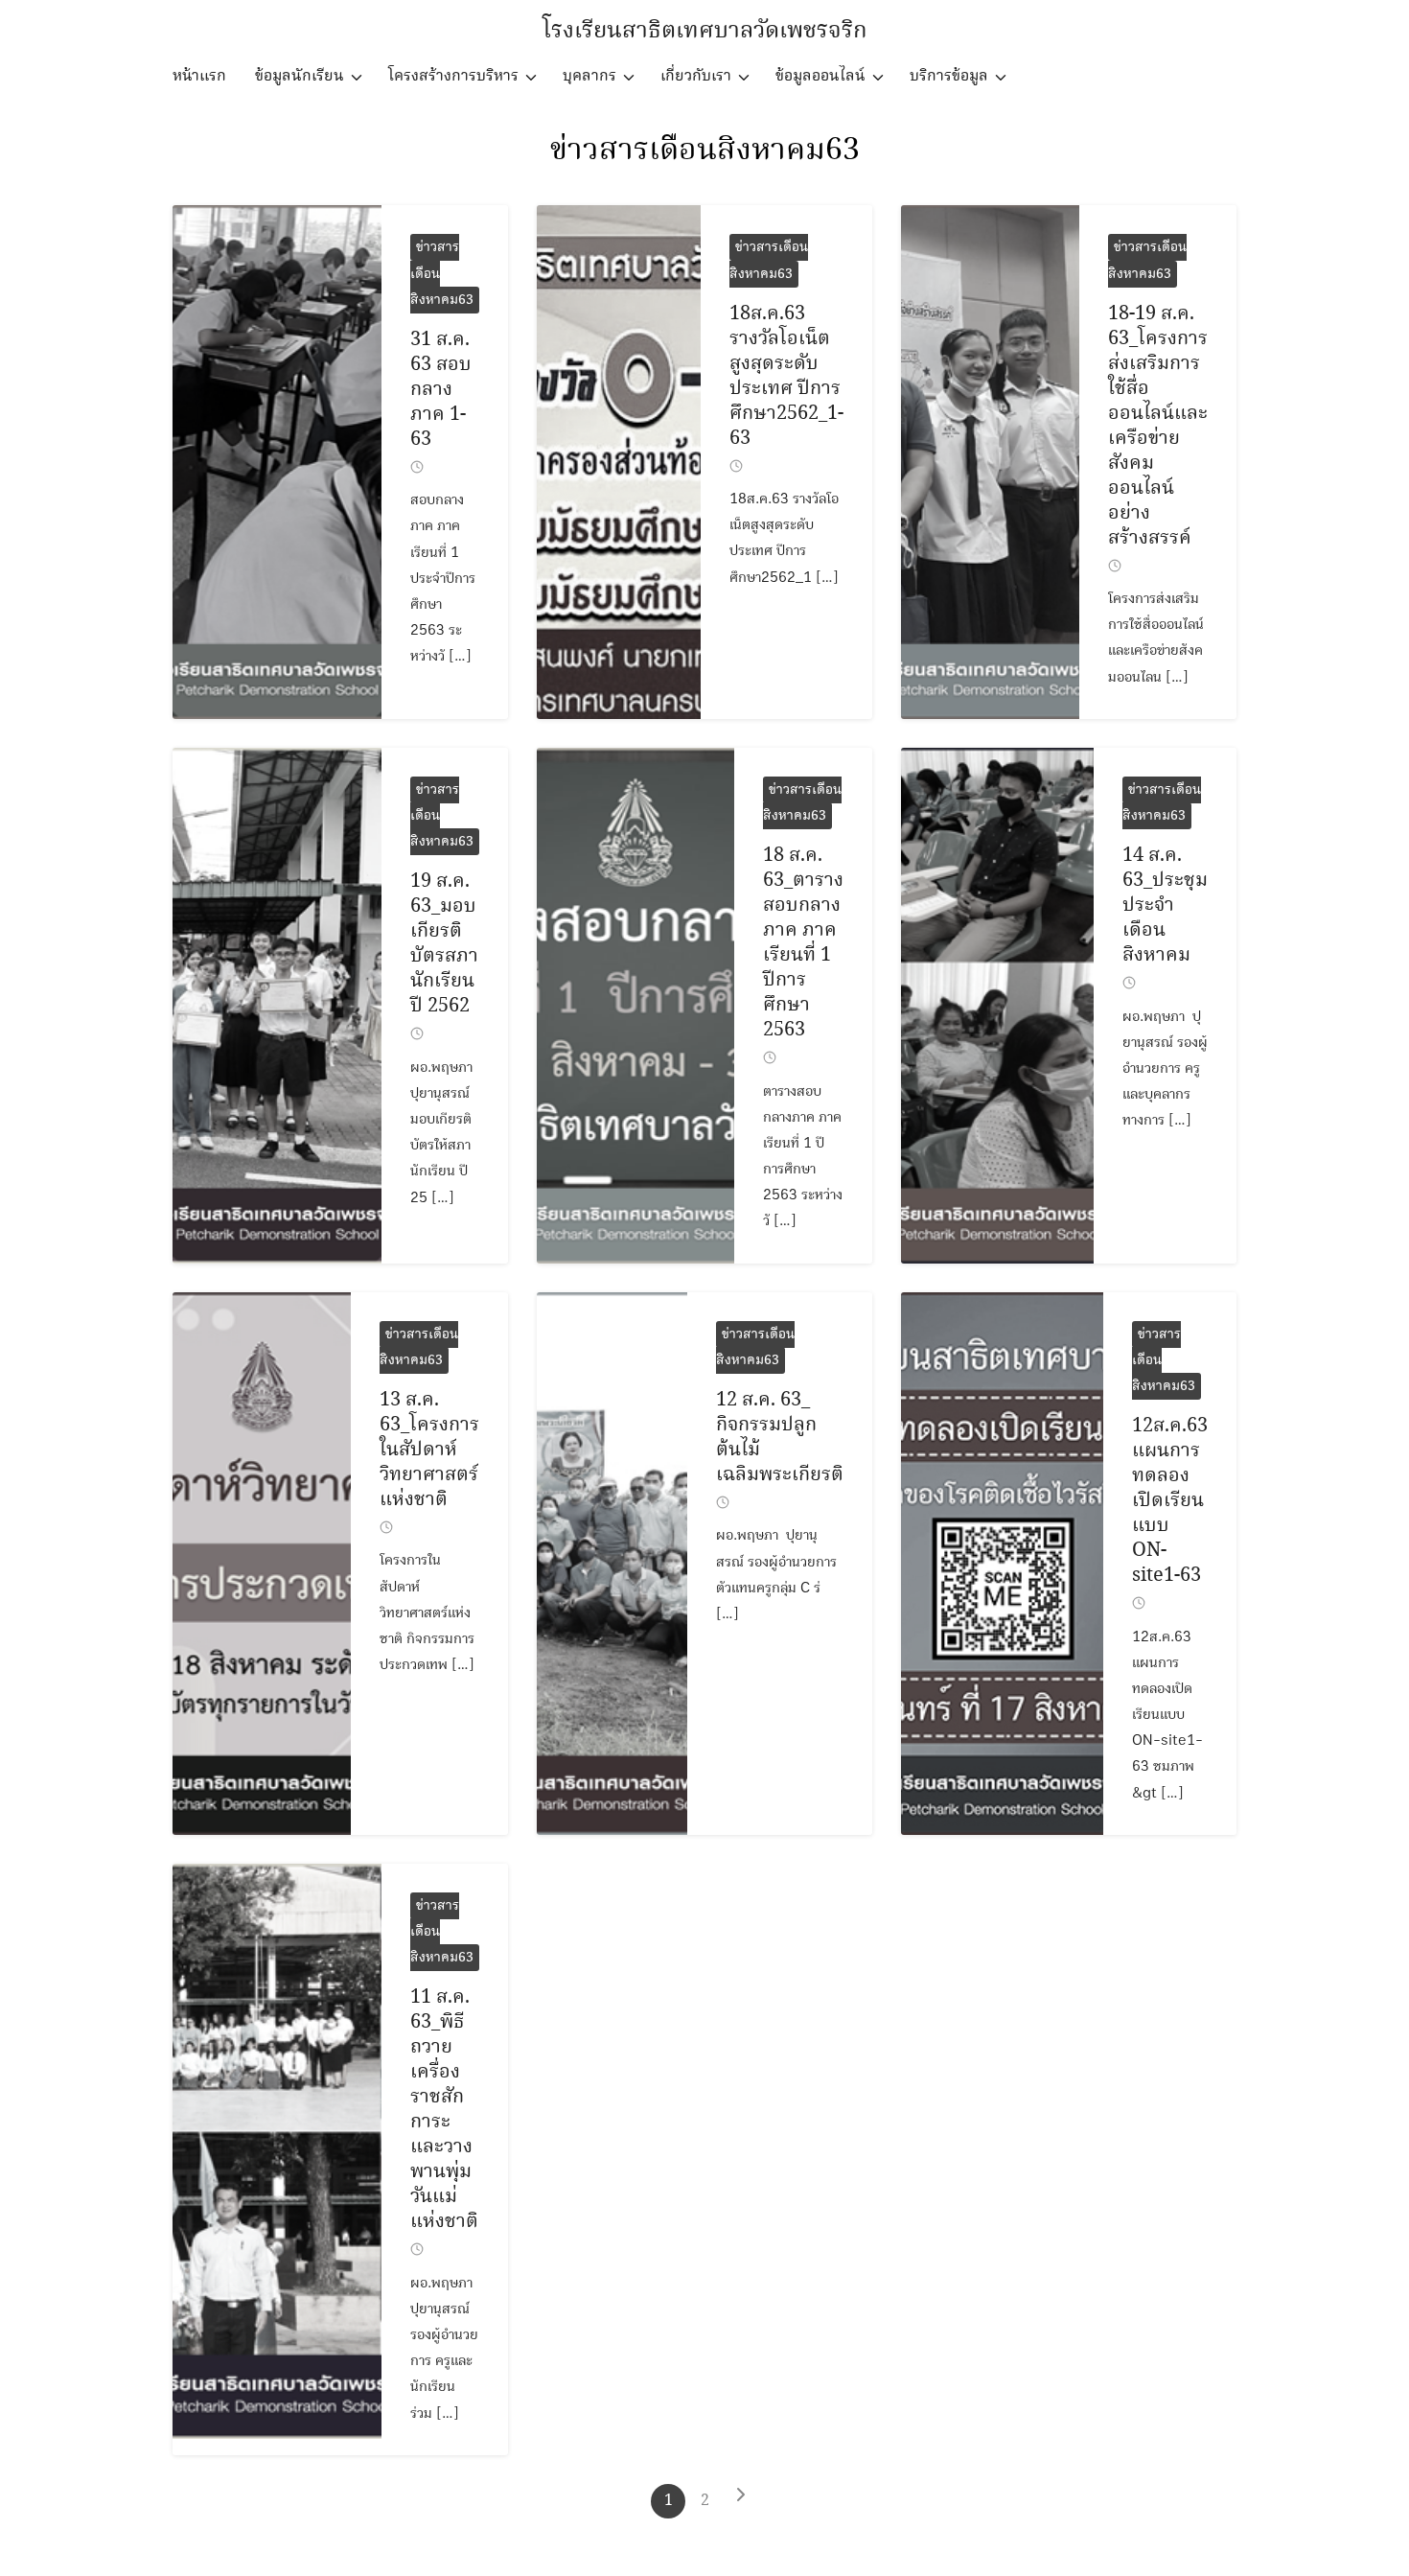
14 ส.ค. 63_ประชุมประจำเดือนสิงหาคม (1165, 905)
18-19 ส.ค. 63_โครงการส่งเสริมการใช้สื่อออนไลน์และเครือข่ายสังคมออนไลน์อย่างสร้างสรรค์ (1158, 426)
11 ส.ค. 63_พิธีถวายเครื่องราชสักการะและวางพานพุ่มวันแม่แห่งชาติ (444, 2110)
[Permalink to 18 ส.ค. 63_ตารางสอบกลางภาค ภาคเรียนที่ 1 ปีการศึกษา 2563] (635, 1006)
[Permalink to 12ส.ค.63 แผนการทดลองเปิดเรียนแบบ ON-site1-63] (1002, 1564)
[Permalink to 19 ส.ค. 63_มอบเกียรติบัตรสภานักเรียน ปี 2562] (277, 1006)
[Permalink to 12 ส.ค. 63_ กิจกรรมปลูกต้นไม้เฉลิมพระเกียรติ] (612, 1564)
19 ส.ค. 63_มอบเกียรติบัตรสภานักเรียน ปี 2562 (444, 944)
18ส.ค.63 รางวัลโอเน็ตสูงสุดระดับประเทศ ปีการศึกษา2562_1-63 (786, 376)
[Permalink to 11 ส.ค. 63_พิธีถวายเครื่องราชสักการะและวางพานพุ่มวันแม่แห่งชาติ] (277, 2159)
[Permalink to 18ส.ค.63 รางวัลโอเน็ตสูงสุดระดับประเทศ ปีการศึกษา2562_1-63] (619, 462)
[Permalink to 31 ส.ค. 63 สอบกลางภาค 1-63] (277, 462)
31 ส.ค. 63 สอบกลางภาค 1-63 (441, 390)
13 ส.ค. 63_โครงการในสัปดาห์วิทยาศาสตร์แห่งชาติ (429, 1450)
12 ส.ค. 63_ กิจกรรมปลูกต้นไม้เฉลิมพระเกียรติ (780, 1438)
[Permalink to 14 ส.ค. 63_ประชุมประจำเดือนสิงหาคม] (997, 1006)
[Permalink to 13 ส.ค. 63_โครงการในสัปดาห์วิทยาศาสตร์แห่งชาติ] (262, 1564)
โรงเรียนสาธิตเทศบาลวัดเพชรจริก (705, 31)
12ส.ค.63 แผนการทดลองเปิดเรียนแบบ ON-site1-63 (1170, 1501)
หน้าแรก (199, 76)
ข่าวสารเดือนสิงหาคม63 (705, 151)
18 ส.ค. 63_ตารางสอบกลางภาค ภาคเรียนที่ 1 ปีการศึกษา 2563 (803, 943)
